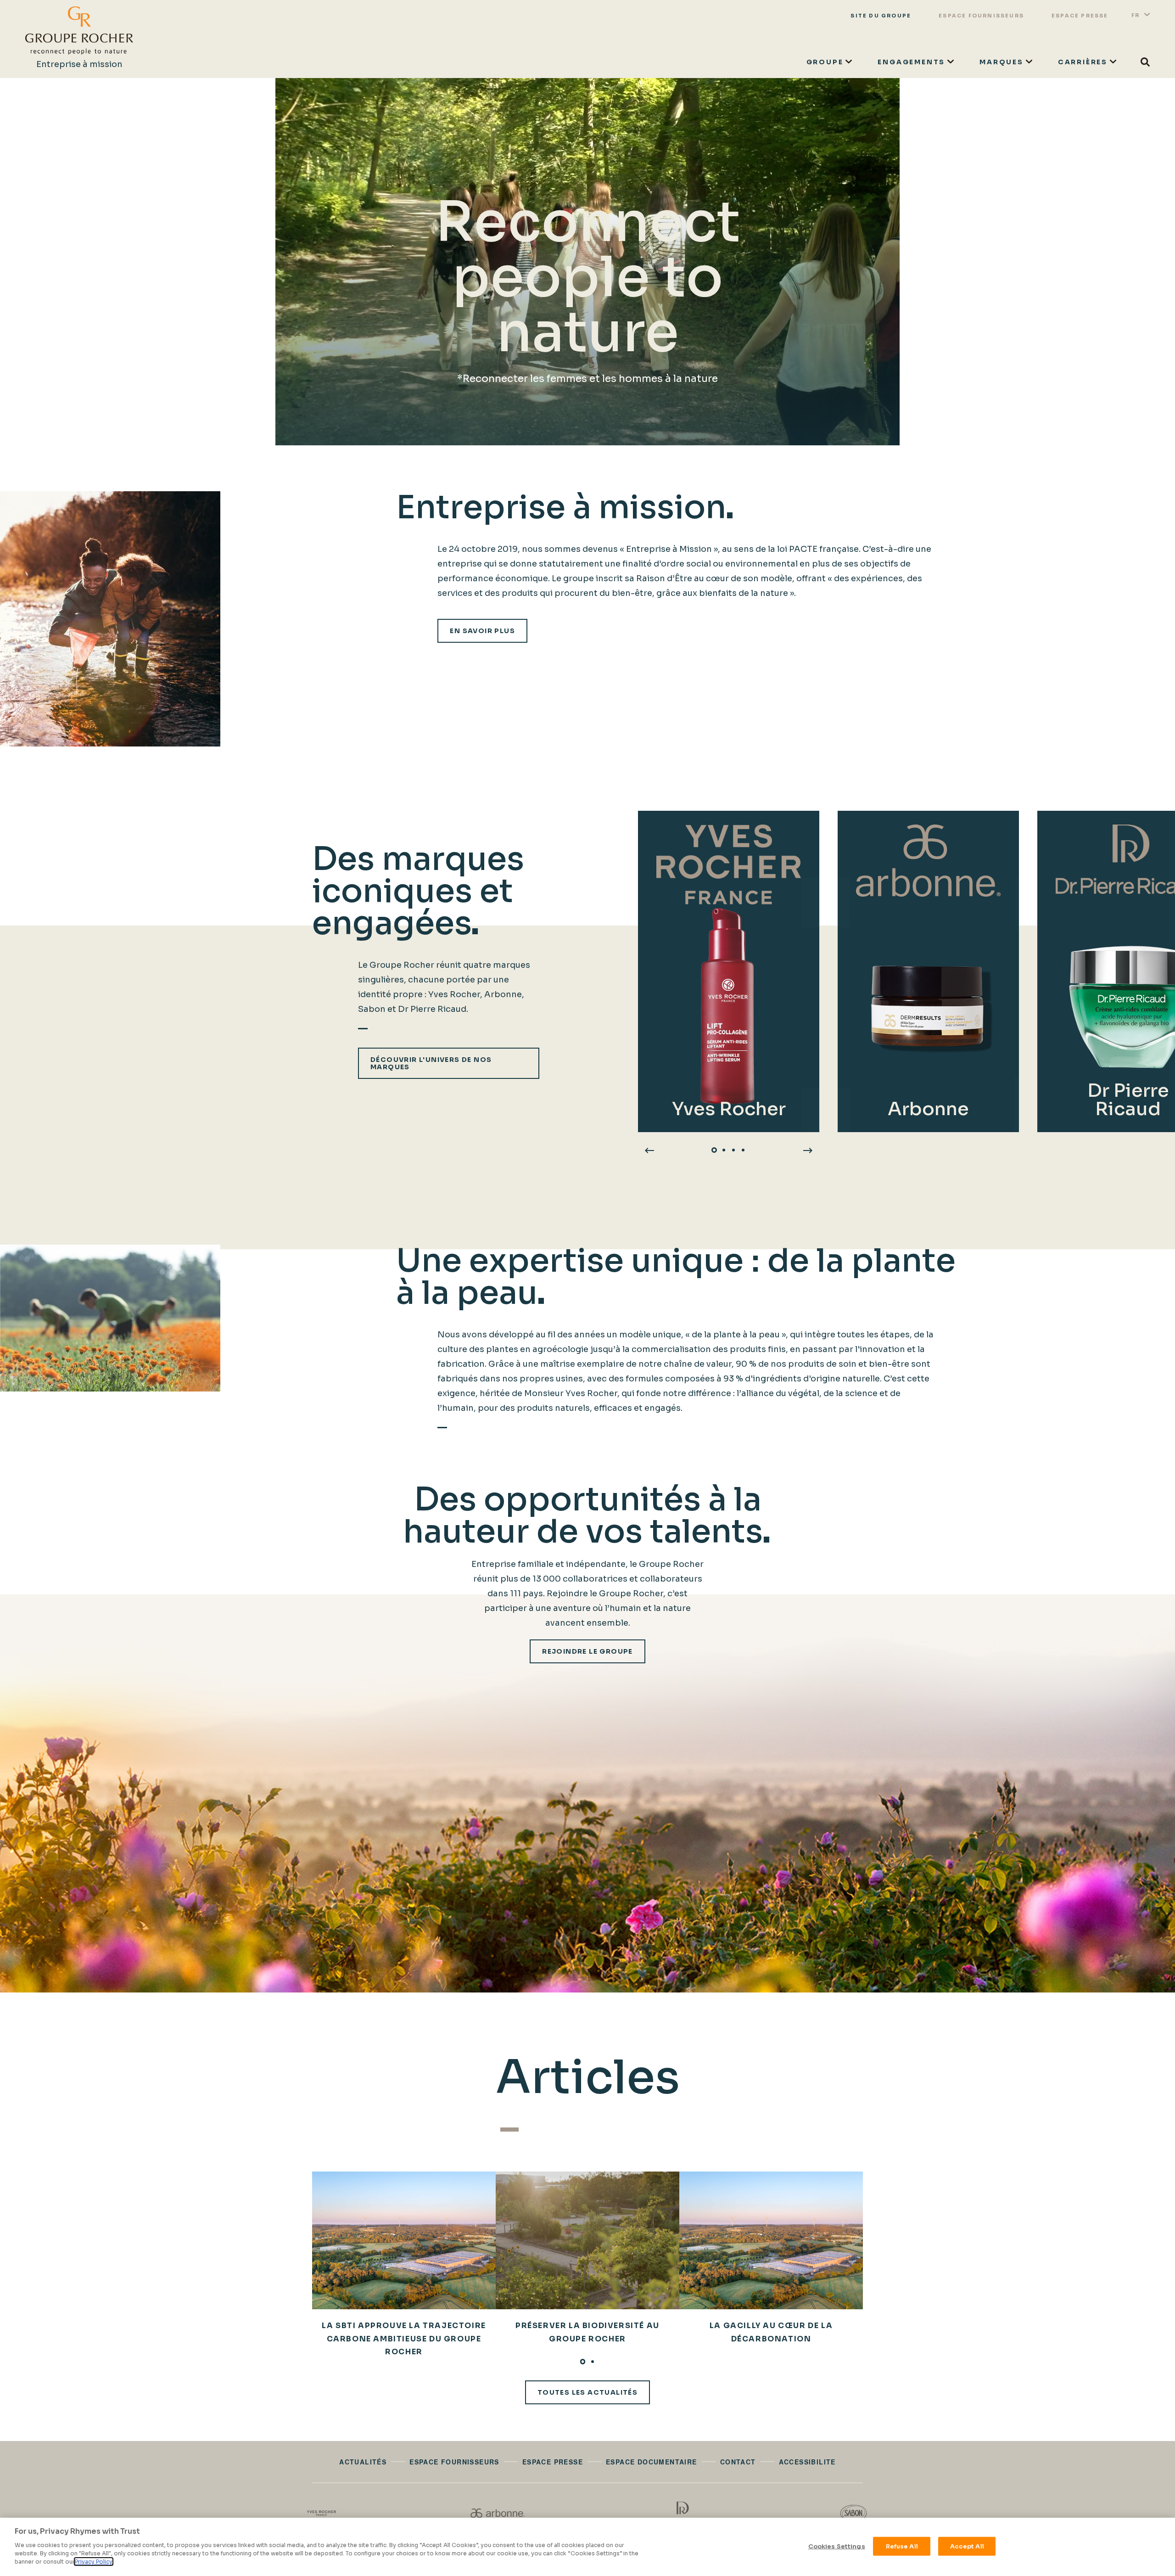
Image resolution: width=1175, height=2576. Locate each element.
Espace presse (1080, 16)
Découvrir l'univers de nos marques (431, 1063)
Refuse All (902, 2546)
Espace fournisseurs (981, 16)
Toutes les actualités (587, 2392)
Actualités (363, 2462)
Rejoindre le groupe (587, 1651)
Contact (738, 2462)
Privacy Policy (94, 2562)
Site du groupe (881, 16)
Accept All (967, 2546)
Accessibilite (807, 2462)
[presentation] (649, 1150)
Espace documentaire (652, 2462)
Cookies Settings (837, 2546)
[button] (714, 1150)
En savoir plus (482, 631)
